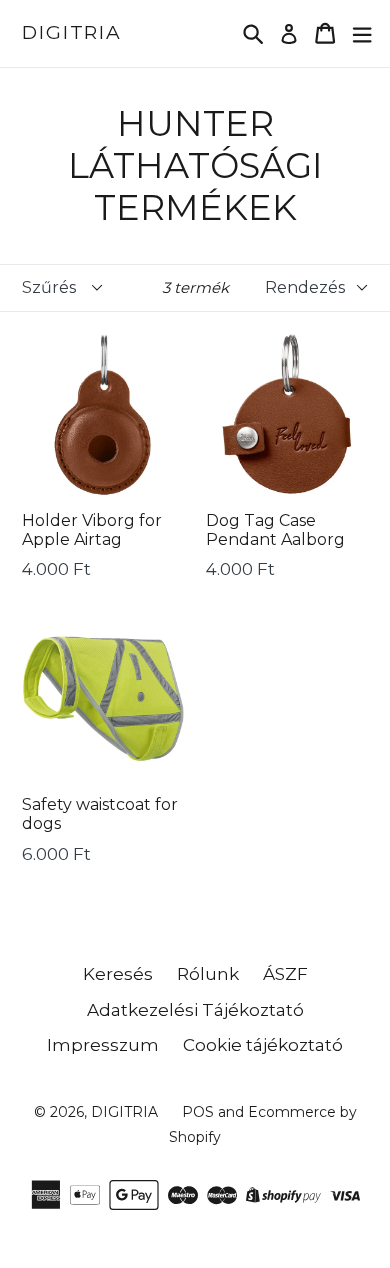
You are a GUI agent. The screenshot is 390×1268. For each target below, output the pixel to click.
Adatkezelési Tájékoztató (195, 1010)
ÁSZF (285, 974)
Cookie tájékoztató (263, 1045)
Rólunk (208, 974)
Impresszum (103, 1045)
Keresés (118, 974)
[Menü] (362, 33)
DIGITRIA (72, 33)
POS (198, 1112)
